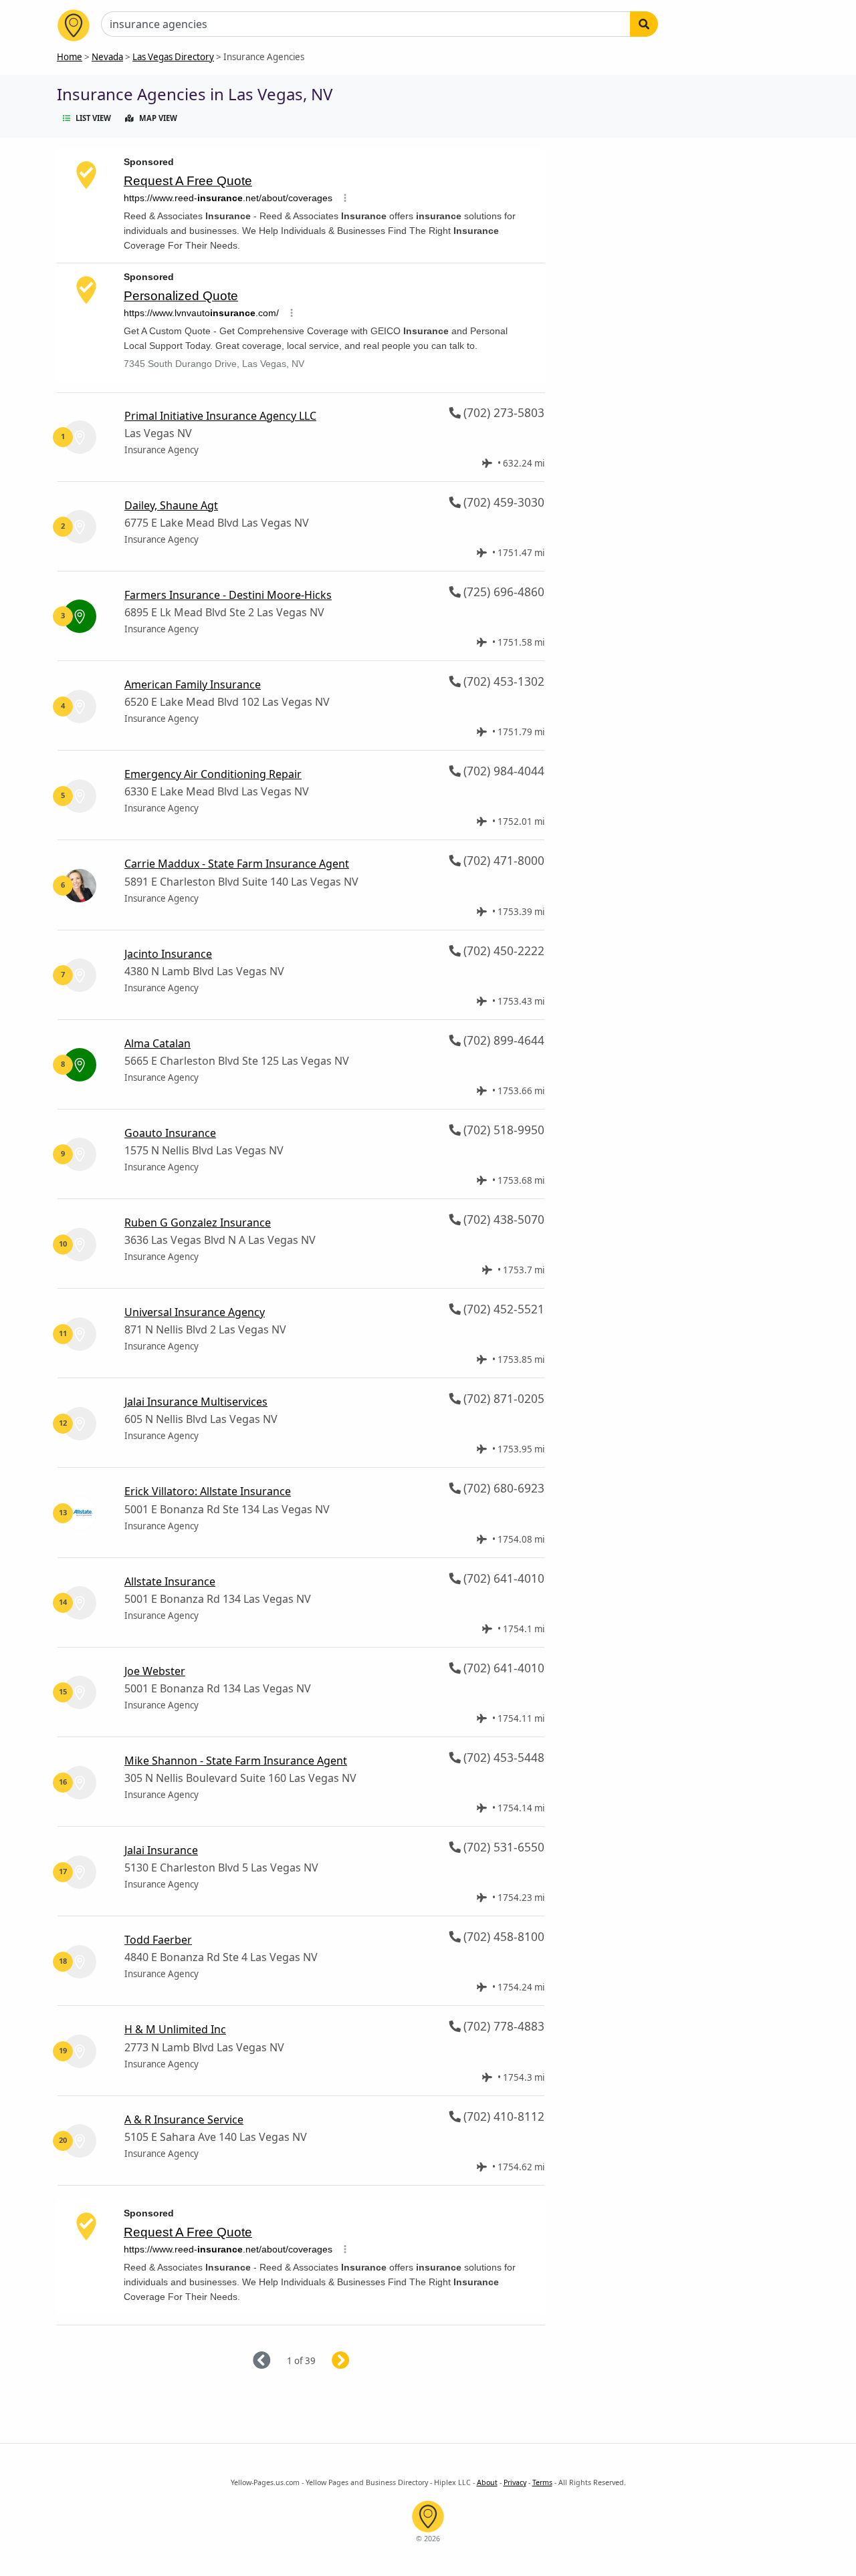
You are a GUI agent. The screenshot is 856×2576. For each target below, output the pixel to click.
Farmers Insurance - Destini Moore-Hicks (228, 595)
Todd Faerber (158, 1940)
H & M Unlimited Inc (175, 2029)
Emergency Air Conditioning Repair (213, 774)
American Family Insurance (193, 684)
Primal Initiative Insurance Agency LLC (220, 416)
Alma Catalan (157, 1043)
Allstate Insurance (170, 1581)
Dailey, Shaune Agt (171, 505)
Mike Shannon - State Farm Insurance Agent (236, 1761)
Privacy (515, 2482)
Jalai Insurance (161, 1850)
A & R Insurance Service (184, 2119)
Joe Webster (155, 1671)
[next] (357, 2361)
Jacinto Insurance (168, 954)
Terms (542, 2482)
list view (93, 118)
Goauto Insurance (170, 1133)
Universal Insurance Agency (195, 1312)
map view (158, 118)
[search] (644, 24)
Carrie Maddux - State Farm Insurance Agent (237, 864)
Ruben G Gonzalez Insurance (198, 1222)
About (487, 2482)
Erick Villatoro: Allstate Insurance (208, 1491)
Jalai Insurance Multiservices (196, 1402)
